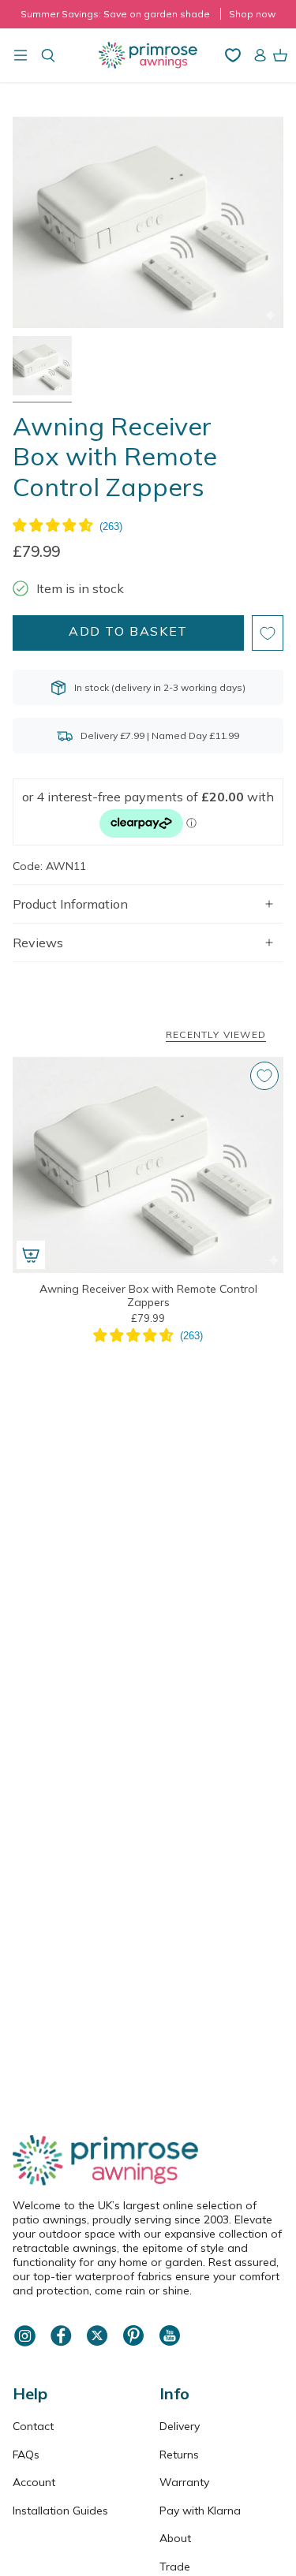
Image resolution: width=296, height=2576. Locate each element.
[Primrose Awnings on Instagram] (24, 2344)
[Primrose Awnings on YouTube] (170, 2344)
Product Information (70, 904)
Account (34, 2482)
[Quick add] (31, 1255)
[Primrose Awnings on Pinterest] (133, 2344)
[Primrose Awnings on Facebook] (61, 2344)
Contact (33, 2426)
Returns (179, 2455)
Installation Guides (60, 2511)
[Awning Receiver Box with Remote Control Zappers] (148, 1165)
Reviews (38, 943)
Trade (175, 2567)
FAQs (26, 2455)
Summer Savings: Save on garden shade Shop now (148, 14)
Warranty (184, 2482)
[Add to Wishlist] (268, 633)
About (175, 2538)
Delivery (180, 2426)
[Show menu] (21, 55)
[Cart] (280, 55)
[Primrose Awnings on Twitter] (97, 2344)
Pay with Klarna (200, 2511)
